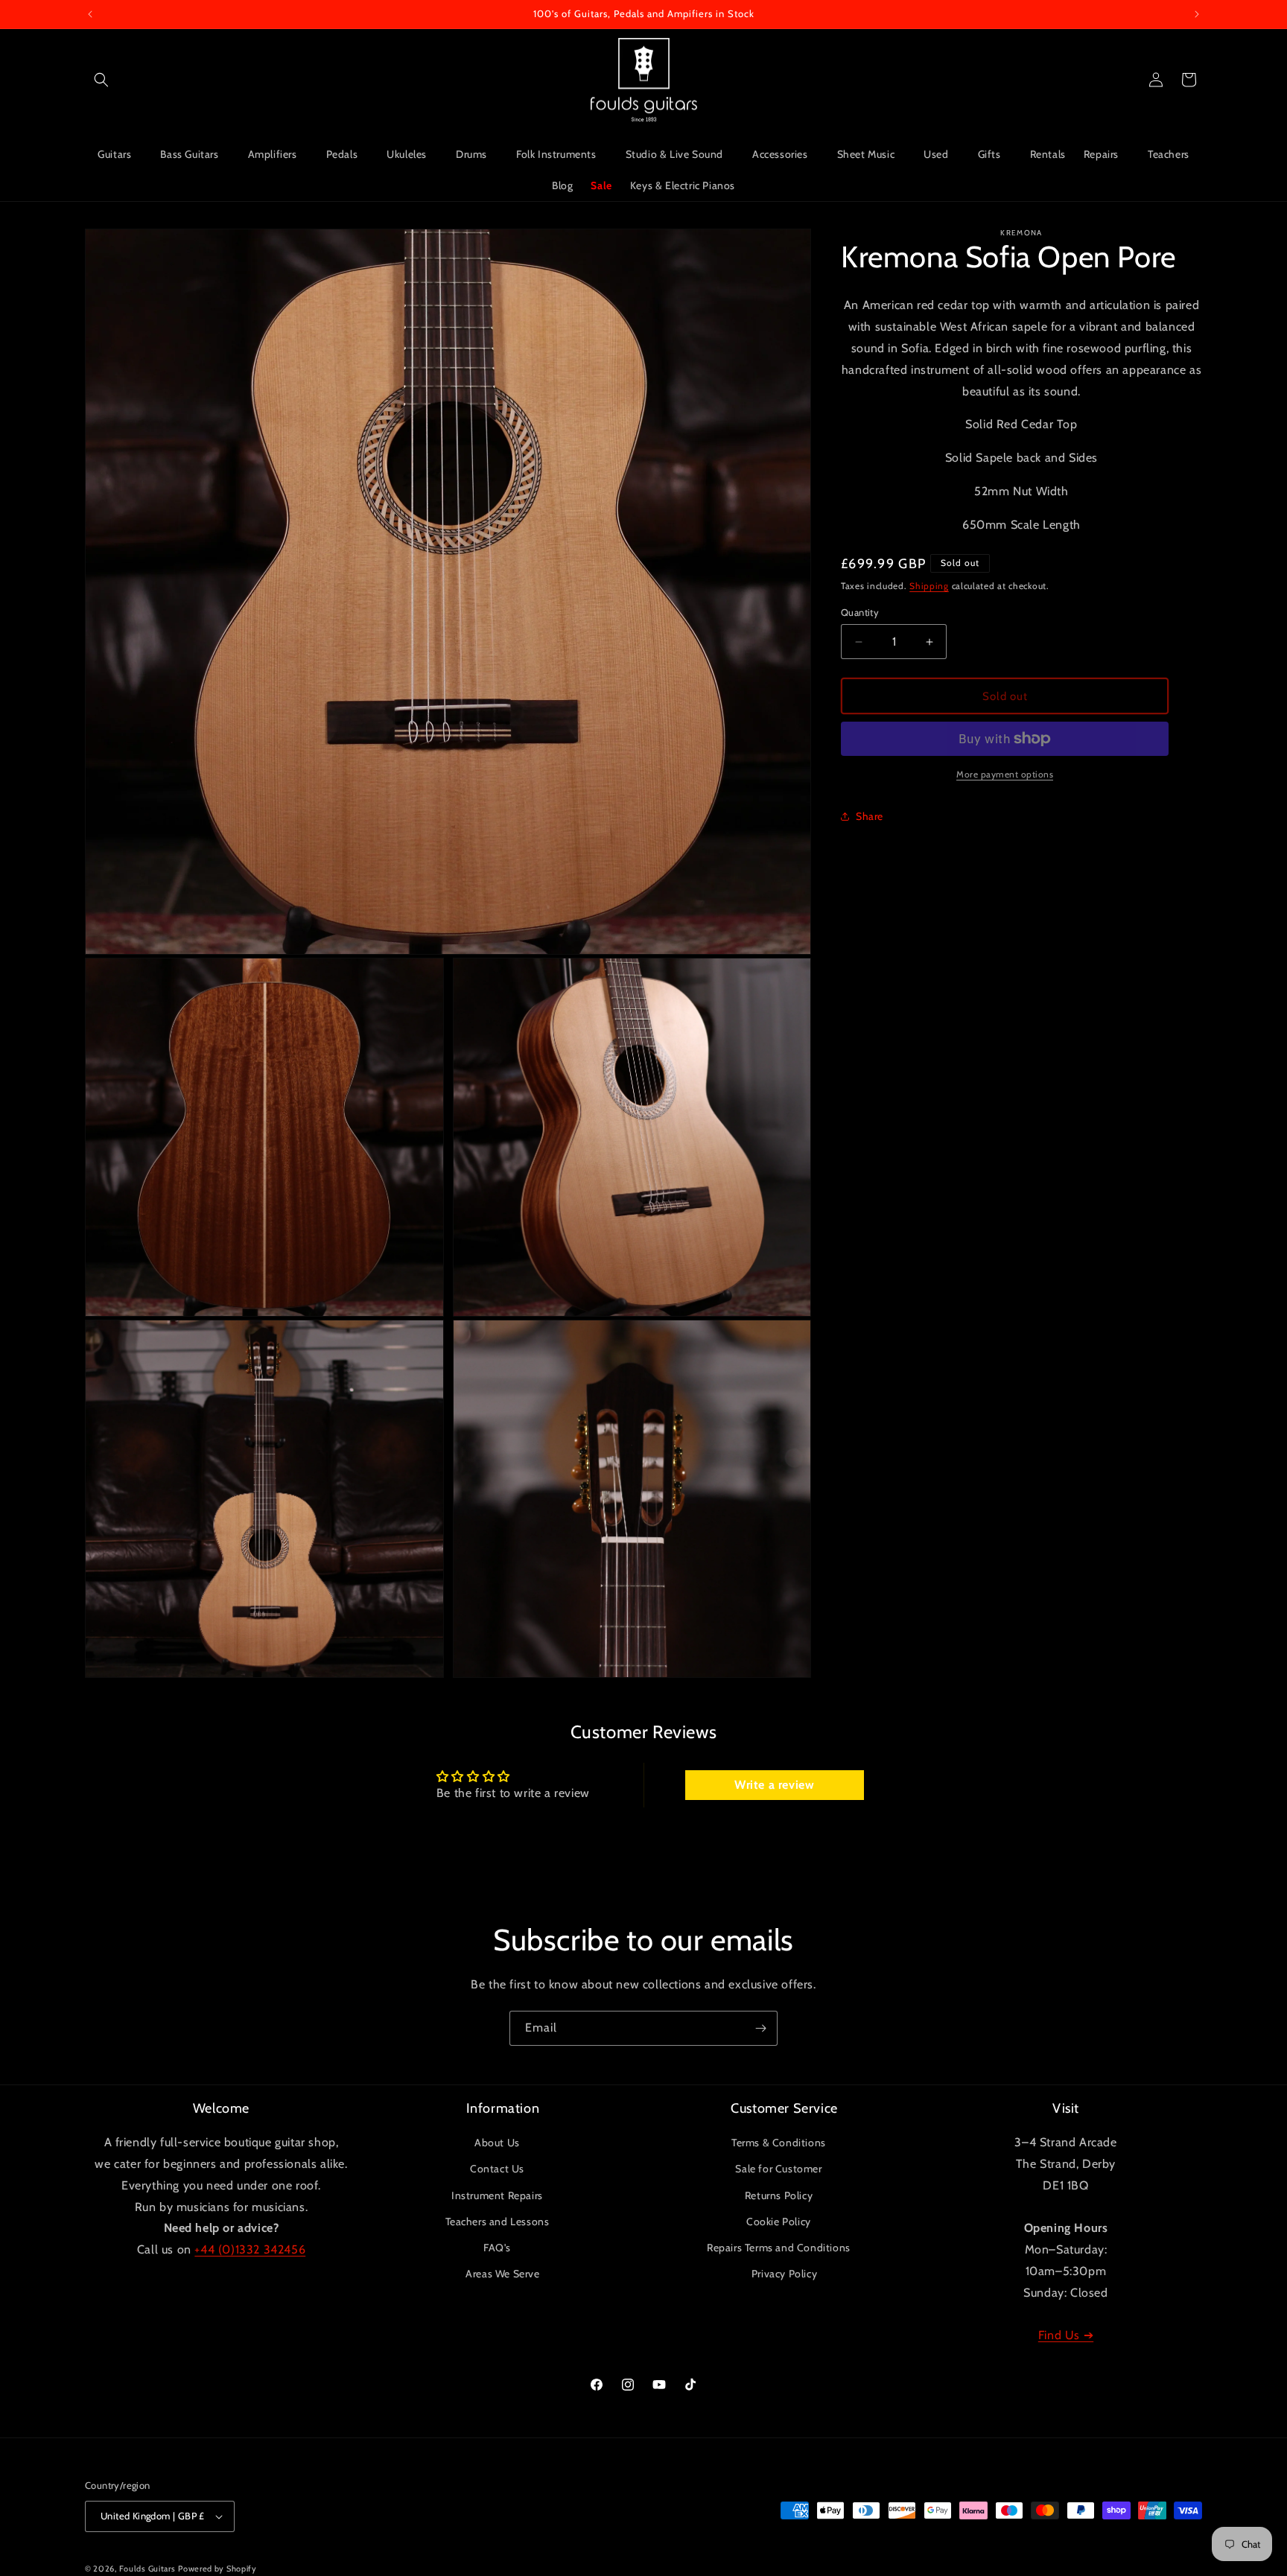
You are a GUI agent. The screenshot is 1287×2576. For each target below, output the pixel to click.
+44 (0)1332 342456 (250, 2249)
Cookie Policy (779, 2222)
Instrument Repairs (497, 2195)
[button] (101, 80)
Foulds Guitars (147, 2569)
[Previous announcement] (90, 14)
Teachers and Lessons (498, 2222)
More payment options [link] (1005, 774)
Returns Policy (779, 2195)
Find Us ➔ (1066, 2335)
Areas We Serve (502, 2274)
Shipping (929, 586)
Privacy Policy (784, 2274)
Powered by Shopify (217, 2569)
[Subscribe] (760, 2028)
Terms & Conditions (779, 2143)
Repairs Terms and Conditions (779, 2248)
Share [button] (870, 816)
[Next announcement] (1197, 14)
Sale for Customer (778, 2169)
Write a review (774, 1785)
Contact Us (497, 2169)
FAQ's (497, 2248)
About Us (497, 2143)
